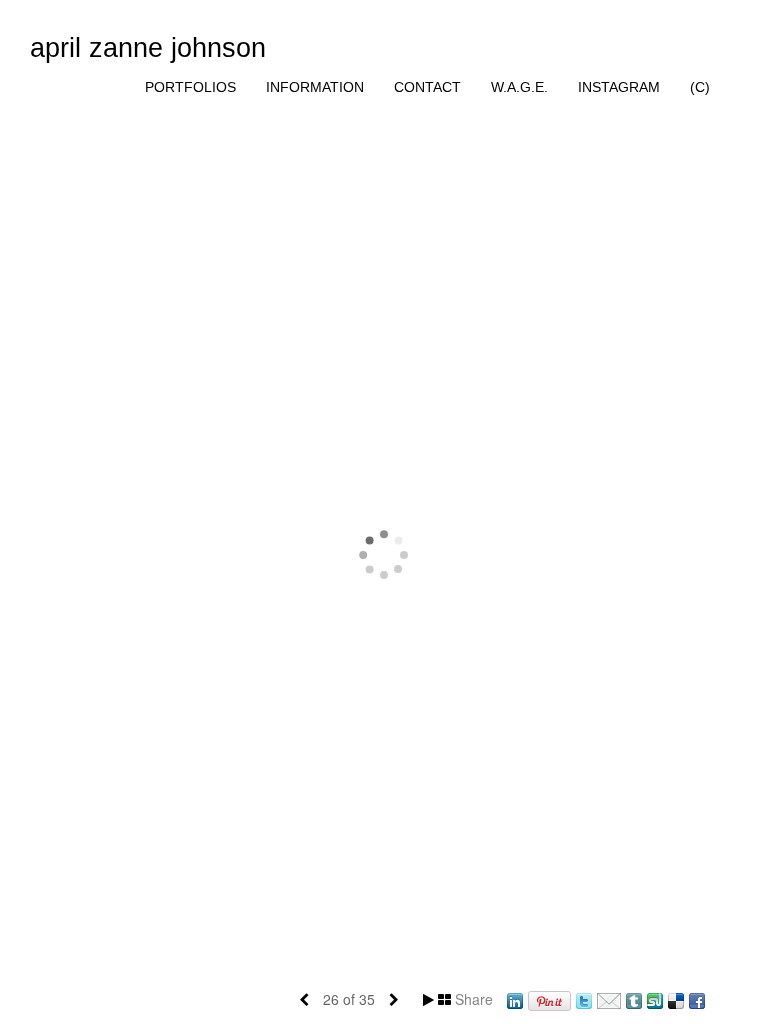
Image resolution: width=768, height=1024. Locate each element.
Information (315, 87)
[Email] (609, 999)
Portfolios (190, 87)
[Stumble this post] (655, 999)
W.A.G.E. (519, 87)
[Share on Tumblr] (634, 999)
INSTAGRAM (619, 87)
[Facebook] (697, 999)
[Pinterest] (549, 999)
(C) (700, 87)
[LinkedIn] (515, 999)
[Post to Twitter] (584, 999)
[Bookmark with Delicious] (676, 999)
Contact (427, 87)
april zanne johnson (148, 48)
